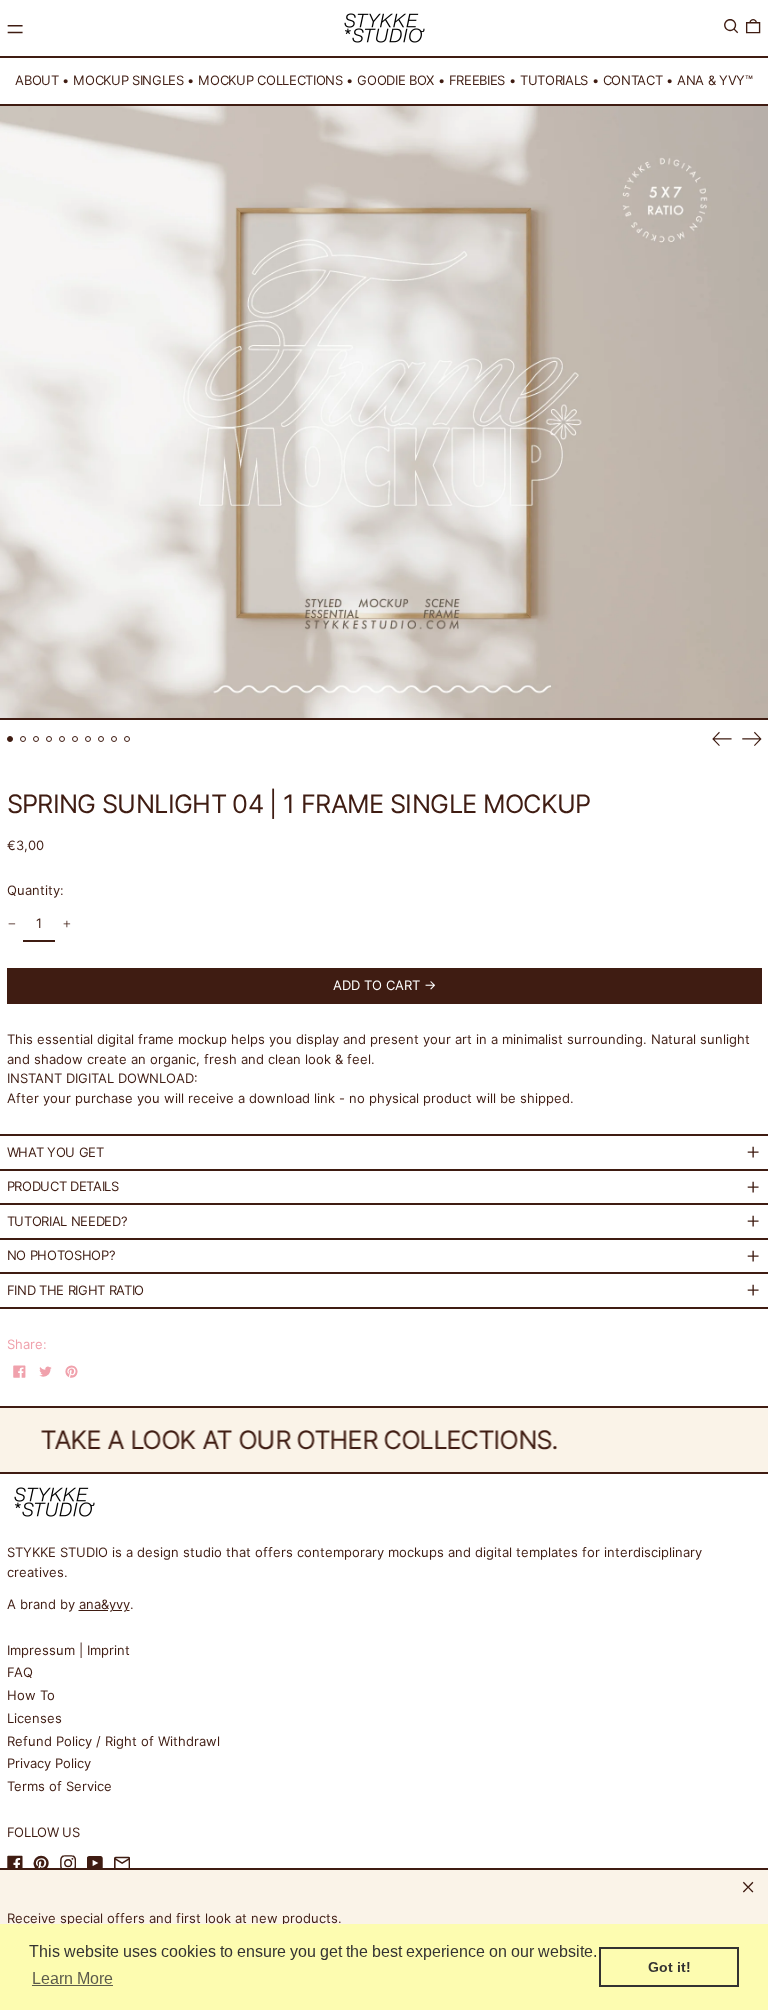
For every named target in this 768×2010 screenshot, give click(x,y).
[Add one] (66, 924)
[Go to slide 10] (127, 739)
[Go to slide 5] (62, 739)
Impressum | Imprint (68, 1650)
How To (31, 1695)
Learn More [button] (72, 1978)
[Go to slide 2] (23, 739)
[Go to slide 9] (114, 739)
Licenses (34, 1718)
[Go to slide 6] (75, 739)
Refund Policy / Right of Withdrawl (113, 1741)
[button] (731, 26)
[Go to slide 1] (10, 739)
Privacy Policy (49, 1763)
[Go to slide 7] (88, 739)
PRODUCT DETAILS (63, 1186)
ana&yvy (104, 1604)
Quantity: (35, 890)
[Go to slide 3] (36, 739)
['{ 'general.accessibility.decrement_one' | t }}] (11, 924)
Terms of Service (59, 1786)
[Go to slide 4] (49, 739)
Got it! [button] (669, 1967)
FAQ (20, 1672)
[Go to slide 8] (101, 739)
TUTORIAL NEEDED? (67, 1221)
